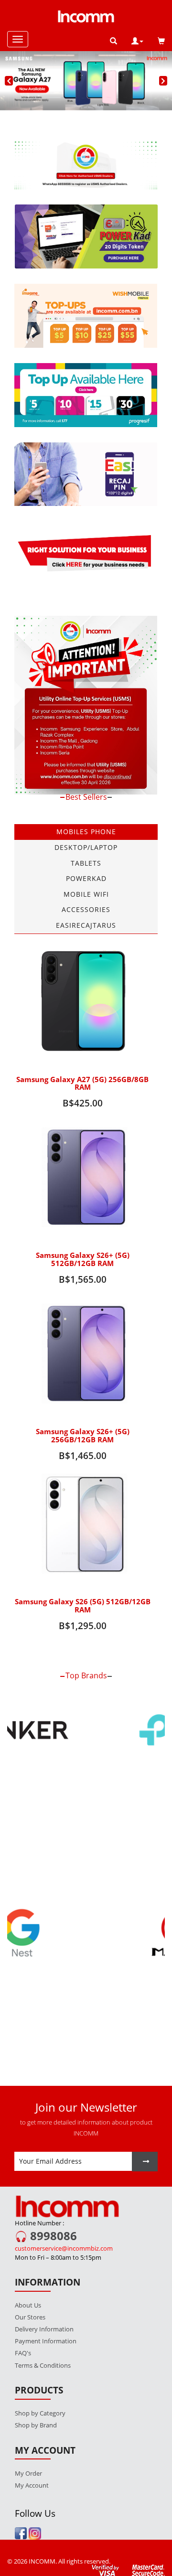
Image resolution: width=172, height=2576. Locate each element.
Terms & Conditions (43, 2326)
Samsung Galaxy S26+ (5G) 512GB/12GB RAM (83, 1259)
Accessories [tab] (86, 909)
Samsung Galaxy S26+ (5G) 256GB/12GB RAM (83, 1436)
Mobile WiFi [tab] (86, 894)
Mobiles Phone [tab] (86, 832)
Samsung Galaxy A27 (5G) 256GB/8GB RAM (82, 1084)
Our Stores (30, 2278)
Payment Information (46, 2302)
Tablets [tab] (86, 863)
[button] (137, 41)
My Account (32, 2446)
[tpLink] (86, 1731)
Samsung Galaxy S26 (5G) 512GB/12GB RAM (83, 1606)
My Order (28, 2434)
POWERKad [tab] (86, 878)
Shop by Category (40, 2373)
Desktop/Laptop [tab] (86, 847)
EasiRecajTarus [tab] (86, 925)
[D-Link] (86, 1838)
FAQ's (23, 2314)
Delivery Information (44, 2290)
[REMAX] (86, 1994)
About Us (28, 2265)
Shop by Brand (36, 2385)
